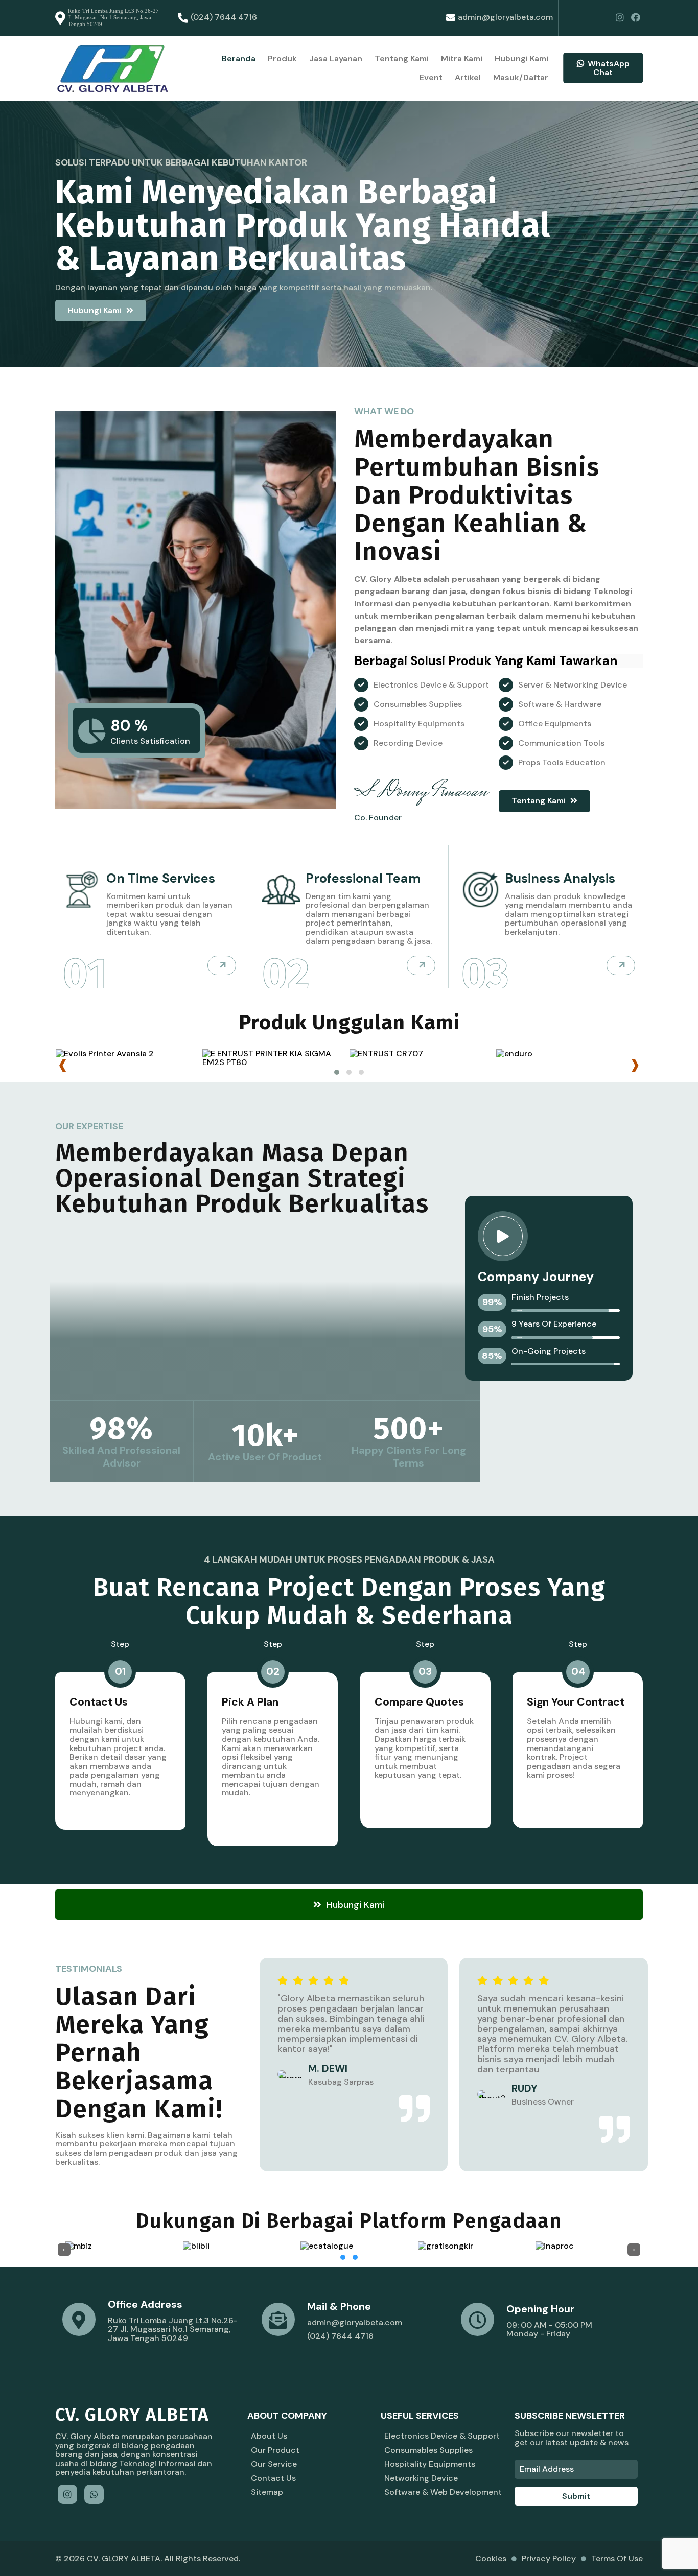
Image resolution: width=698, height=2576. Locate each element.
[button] (337, 1072)
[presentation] (63, 1066)
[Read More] (222, 965)
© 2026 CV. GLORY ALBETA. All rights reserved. (148, 2558)
